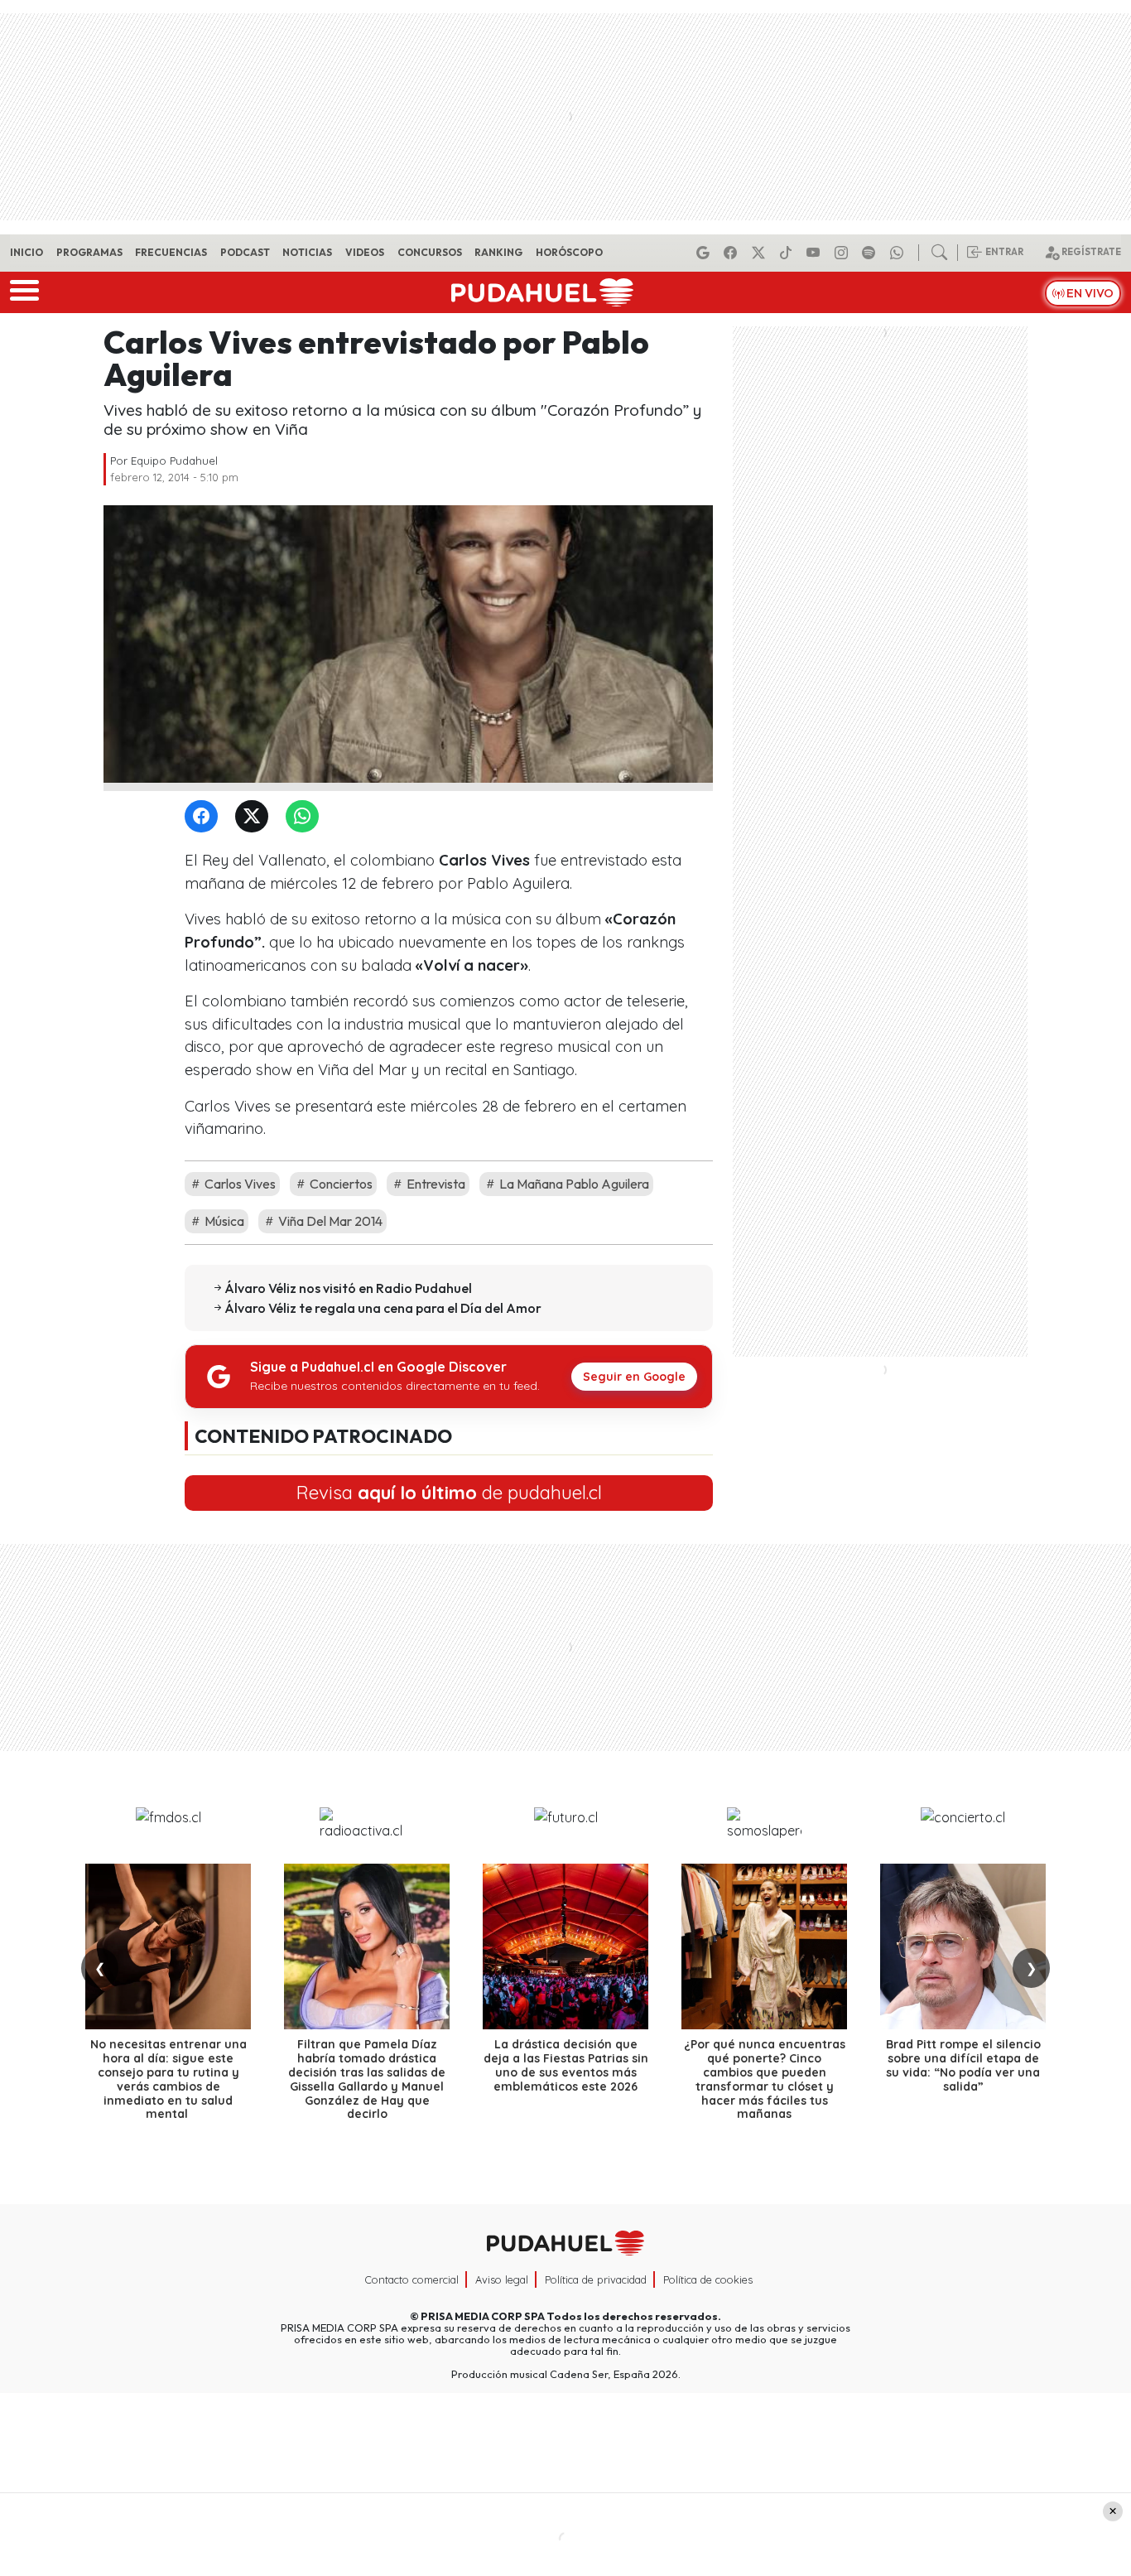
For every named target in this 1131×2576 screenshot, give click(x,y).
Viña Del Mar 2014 (329, 1221)
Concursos (430, 252)
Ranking (498, 252)
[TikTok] (788, 253)
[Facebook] (733, 253)
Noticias (307, 252)
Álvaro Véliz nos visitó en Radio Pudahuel (348, 1288)
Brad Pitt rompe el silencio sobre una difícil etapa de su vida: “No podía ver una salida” (963, 2065)
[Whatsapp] (899, 253)
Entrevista (435, 1184)
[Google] (705, 253)
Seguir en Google (634, 1377)
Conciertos (340, 1184)
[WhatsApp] (306, 817)
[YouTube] (816, 253)
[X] (761, 253)
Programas (89, 252)
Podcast (245, 252)
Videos (365, 252)
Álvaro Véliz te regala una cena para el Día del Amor (383, 1308)
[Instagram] (844, 253)
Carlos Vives (239, 1184)
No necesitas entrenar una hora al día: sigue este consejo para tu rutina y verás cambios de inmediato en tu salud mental (168, 2079)
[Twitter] (255, 817)
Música (223, 1221)
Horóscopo (569, 252)
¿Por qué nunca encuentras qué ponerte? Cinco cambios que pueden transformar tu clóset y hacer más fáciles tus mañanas (765, 2079)
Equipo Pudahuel (174, 461)
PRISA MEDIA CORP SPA (483, 2316)
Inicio (26, 252)
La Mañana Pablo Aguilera (573, 1184)
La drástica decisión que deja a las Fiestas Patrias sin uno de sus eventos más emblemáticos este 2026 (566, 2065)
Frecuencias (171, 252)
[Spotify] (871, 253)
